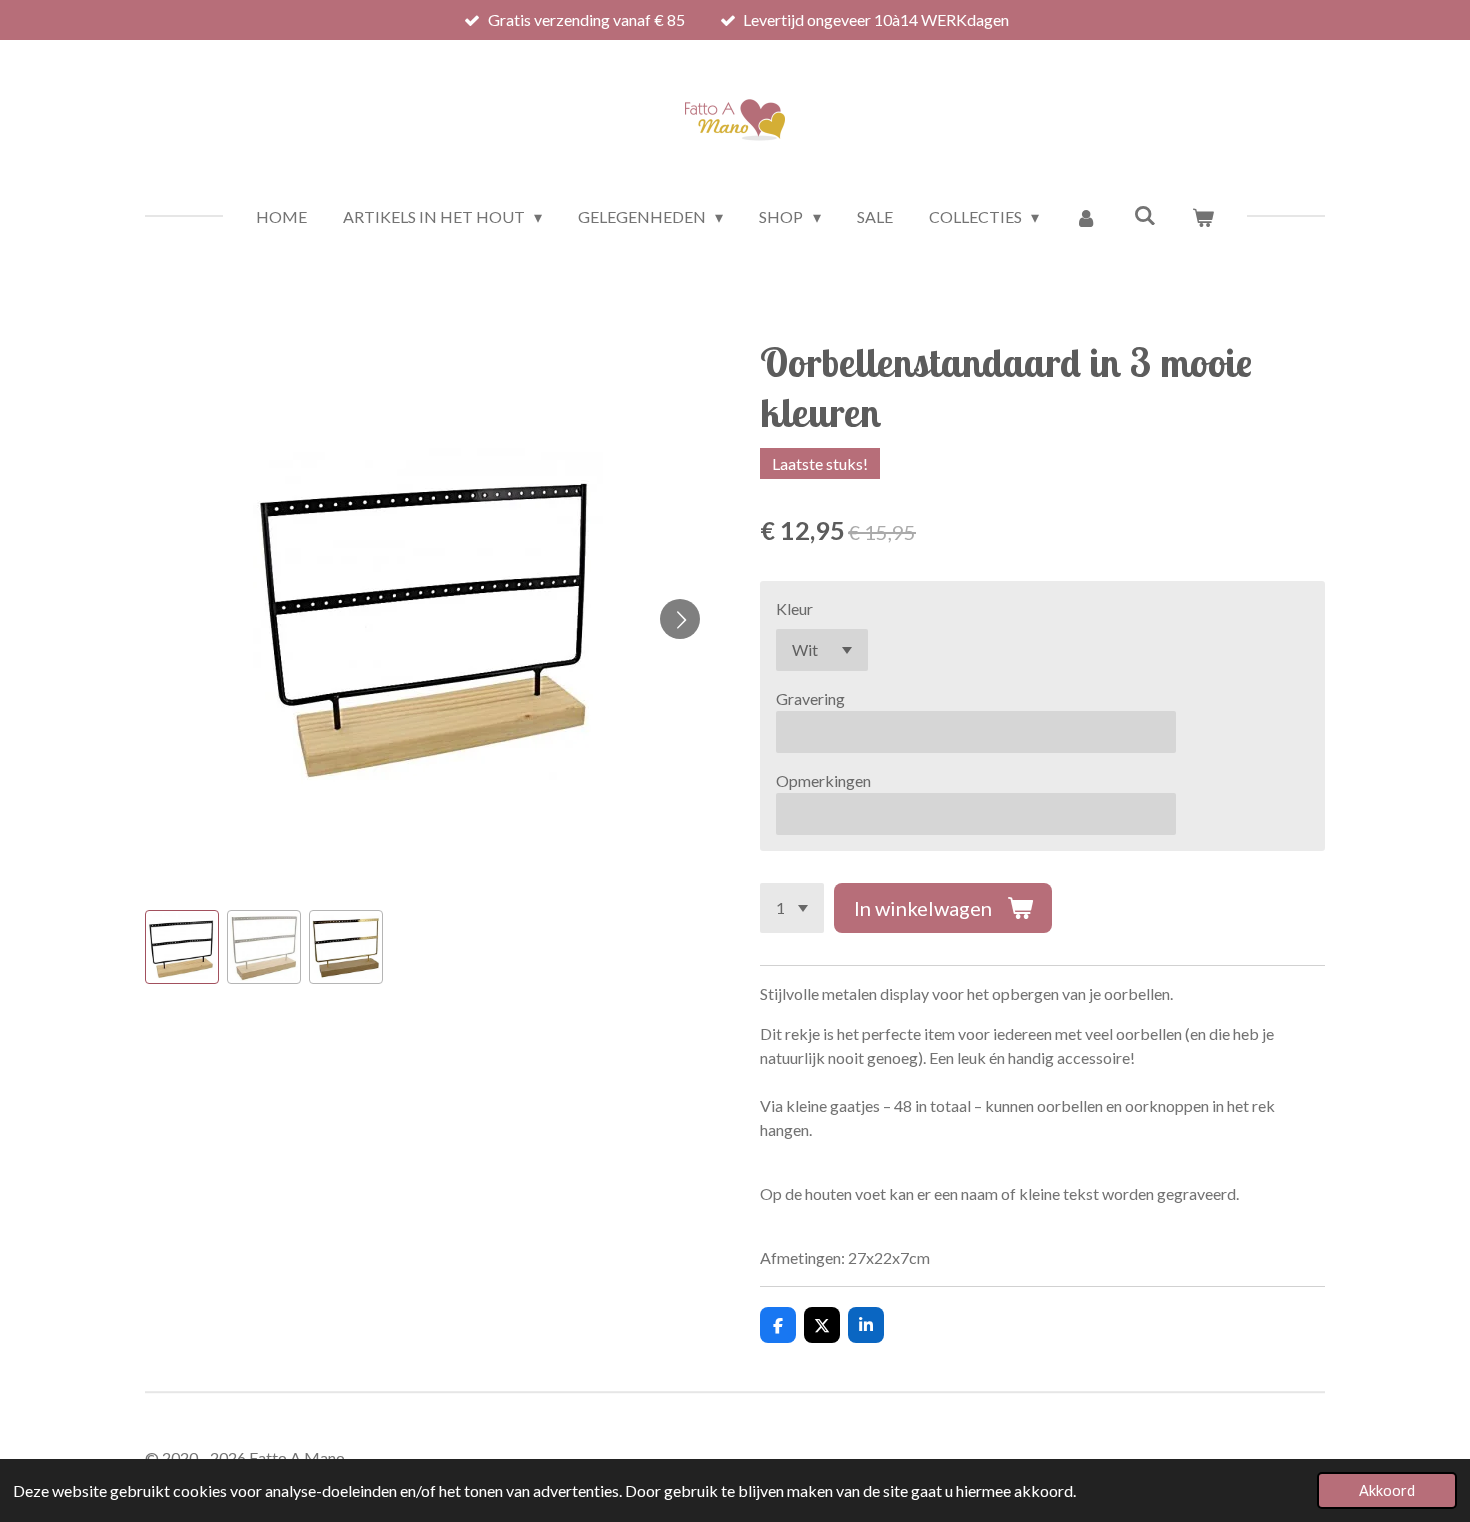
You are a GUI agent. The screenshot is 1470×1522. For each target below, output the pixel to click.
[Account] (1086, 217)
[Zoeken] (1145, 214)
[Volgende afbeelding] (680, 619)
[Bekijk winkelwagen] (1203, 217)
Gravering (810, 698)
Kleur (794, 608)
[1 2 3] (792, 908)
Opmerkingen (823, 780)
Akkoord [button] (1387, 1490)
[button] (182, 947)
